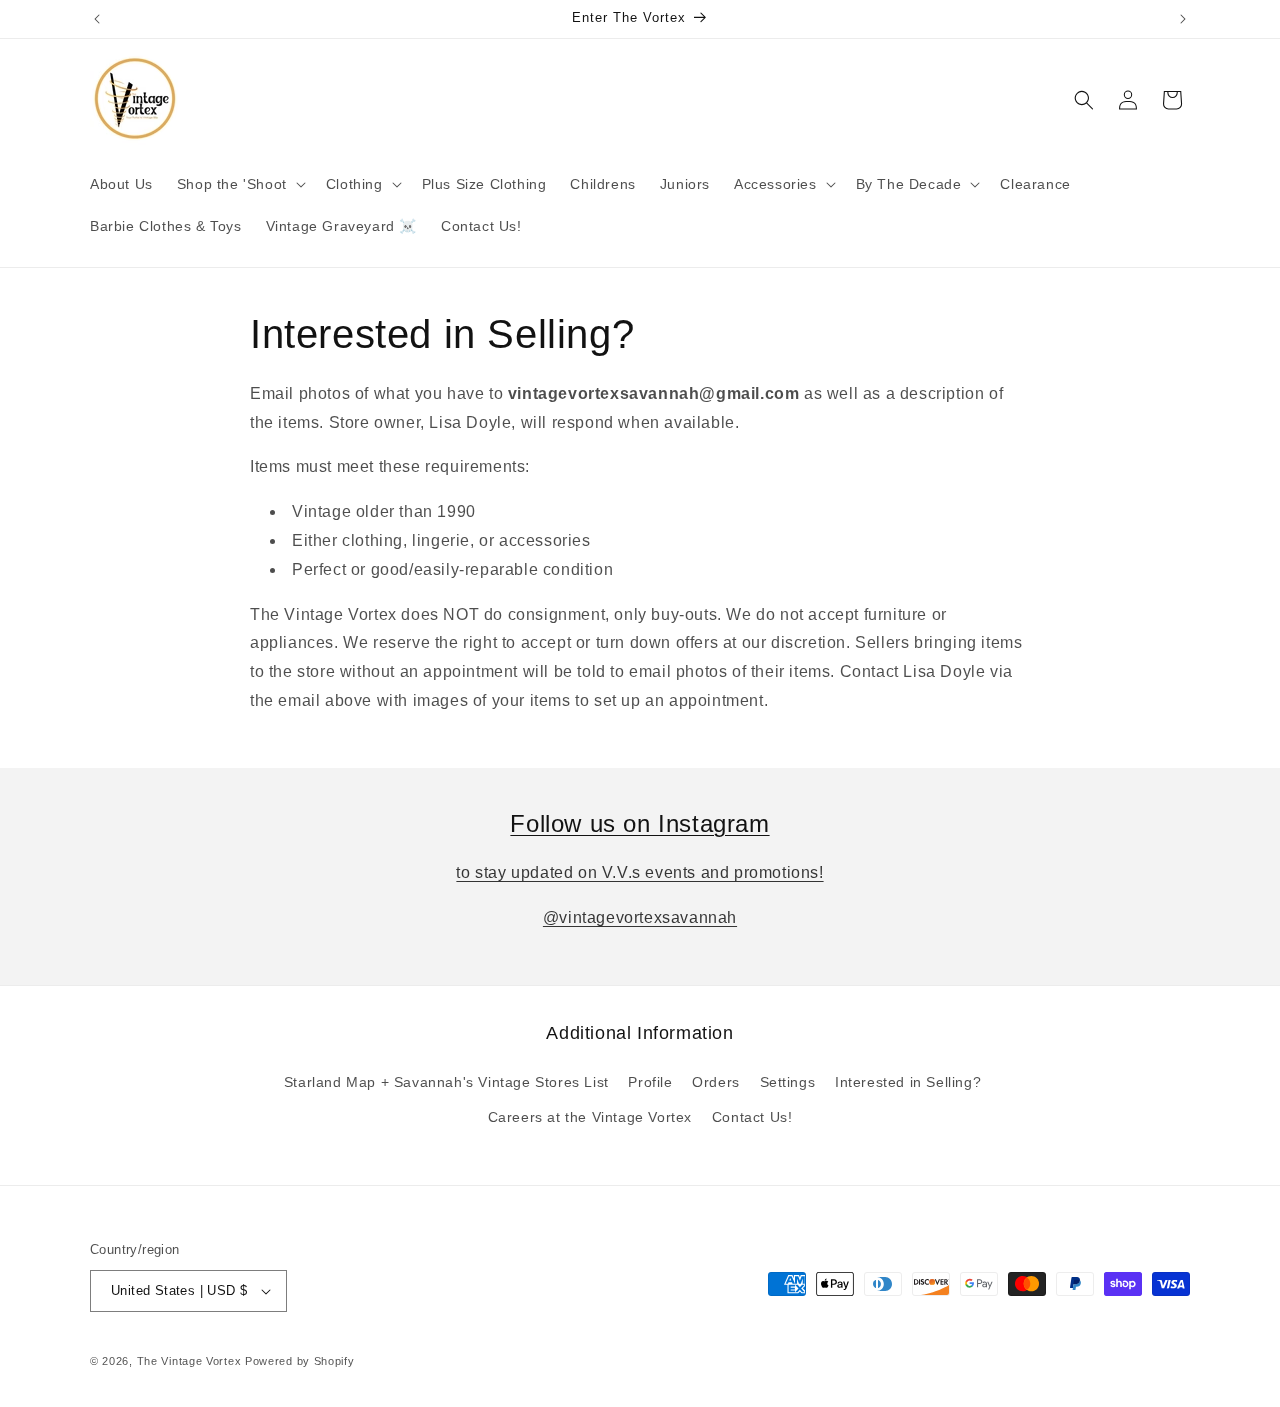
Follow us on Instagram (639, 823)
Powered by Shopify (300, 1361)
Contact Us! (752, 1117)
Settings (788, 1082)
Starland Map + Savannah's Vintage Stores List (446, 1082)
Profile (650, 1082)
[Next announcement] (1183, 19)
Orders (716, 1082)
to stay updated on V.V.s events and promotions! (639, 872)
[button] (239, 184)
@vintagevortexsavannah (640, 917)
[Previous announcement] (97, 19)
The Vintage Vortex (189, 1361)
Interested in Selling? (908, 1082)
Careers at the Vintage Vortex (590, 1117)
